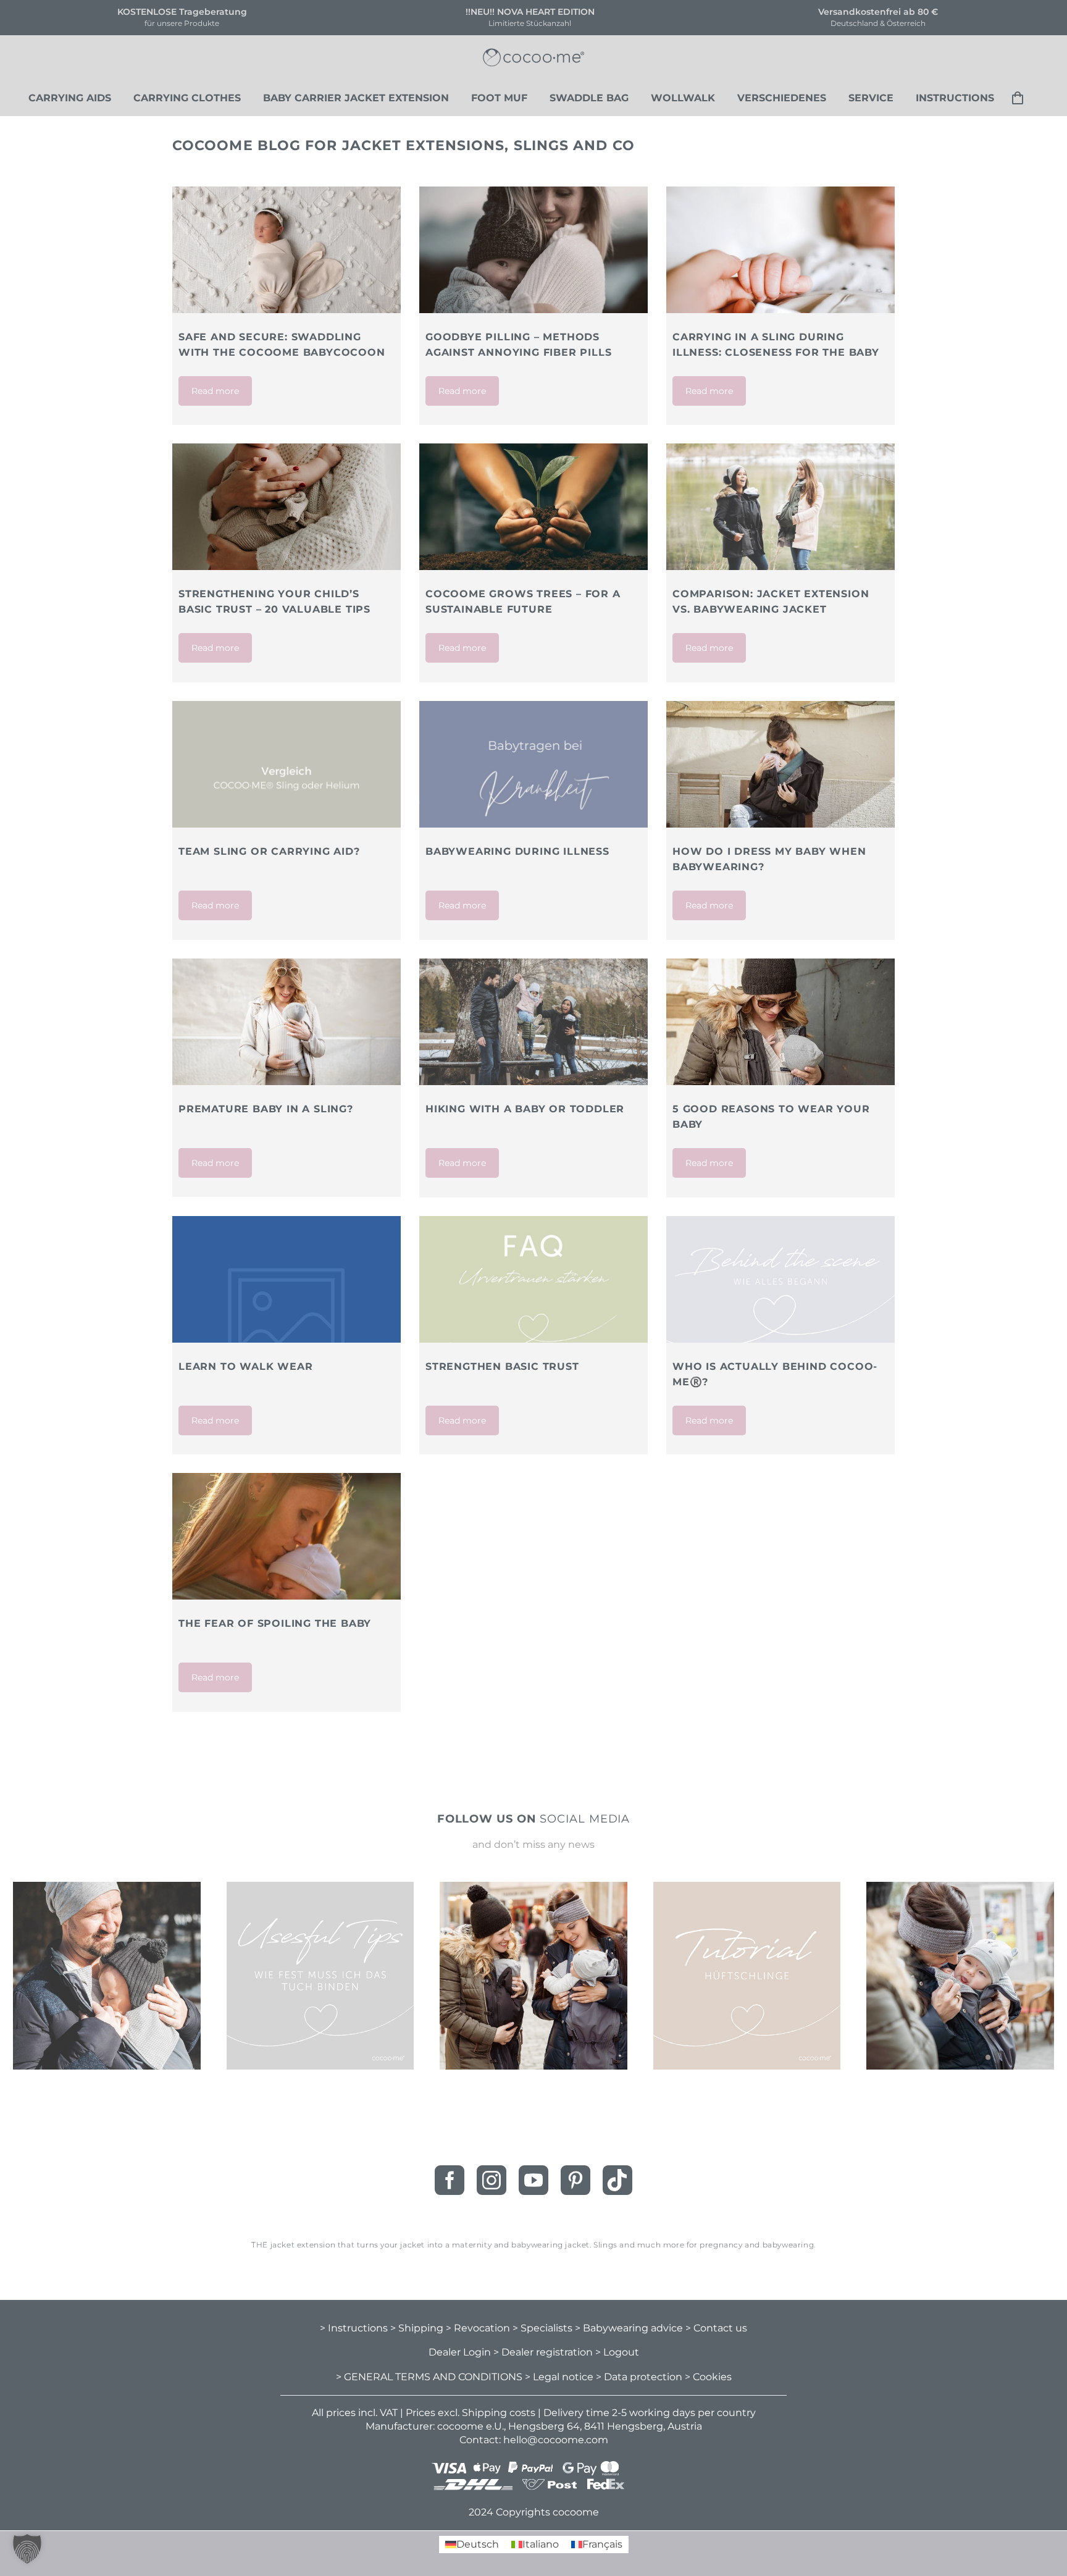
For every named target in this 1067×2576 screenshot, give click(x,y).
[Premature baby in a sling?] (287, 1022)
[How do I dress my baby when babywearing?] (780, 764)
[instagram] (492, 2180)
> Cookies (708, 2377)
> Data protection (639, 2377)
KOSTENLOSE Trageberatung (893, 12)
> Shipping (417, 2327)
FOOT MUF (499, 98)
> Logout (617, 2352)
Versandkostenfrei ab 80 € (545, 12)
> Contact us (716, 2327)
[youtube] (533, 2180)
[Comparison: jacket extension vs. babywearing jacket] (780, 520)
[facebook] (450, 2180)
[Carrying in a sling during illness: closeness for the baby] (780, 263)
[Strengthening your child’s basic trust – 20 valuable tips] (287, 520)
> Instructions (354, 2327)
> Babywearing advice (629, 2327)
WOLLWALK (683, 98)
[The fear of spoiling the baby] (287, 1570)
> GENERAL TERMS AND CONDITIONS (429, 2377)
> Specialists (542, 2327)
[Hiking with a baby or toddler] (533, 1035)
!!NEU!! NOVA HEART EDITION (197, 12)
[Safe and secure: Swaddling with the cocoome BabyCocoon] (287, 263)
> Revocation (478, 2327)
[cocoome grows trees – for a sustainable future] (533, 507)
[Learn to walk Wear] (287, 1330)
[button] (27, 2549)
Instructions (955, 98)
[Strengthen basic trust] (533, 1292)
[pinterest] (575, 2180)
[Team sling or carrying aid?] (287, 777)
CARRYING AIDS (70, 98)
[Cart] (1022, 98)
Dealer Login (460, 2352)
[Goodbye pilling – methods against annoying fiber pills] (533, 263)
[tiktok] (617, 2180)
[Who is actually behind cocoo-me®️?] (780, 1292)
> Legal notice (559, 2377)
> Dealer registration (543, 2352)
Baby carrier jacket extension (356, 98)
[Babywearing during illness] (533, 777)
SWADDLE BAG (589, 98)
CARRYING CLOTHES (187, 98)
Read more (215, 391)
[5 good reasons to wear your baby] (780, 1035)
